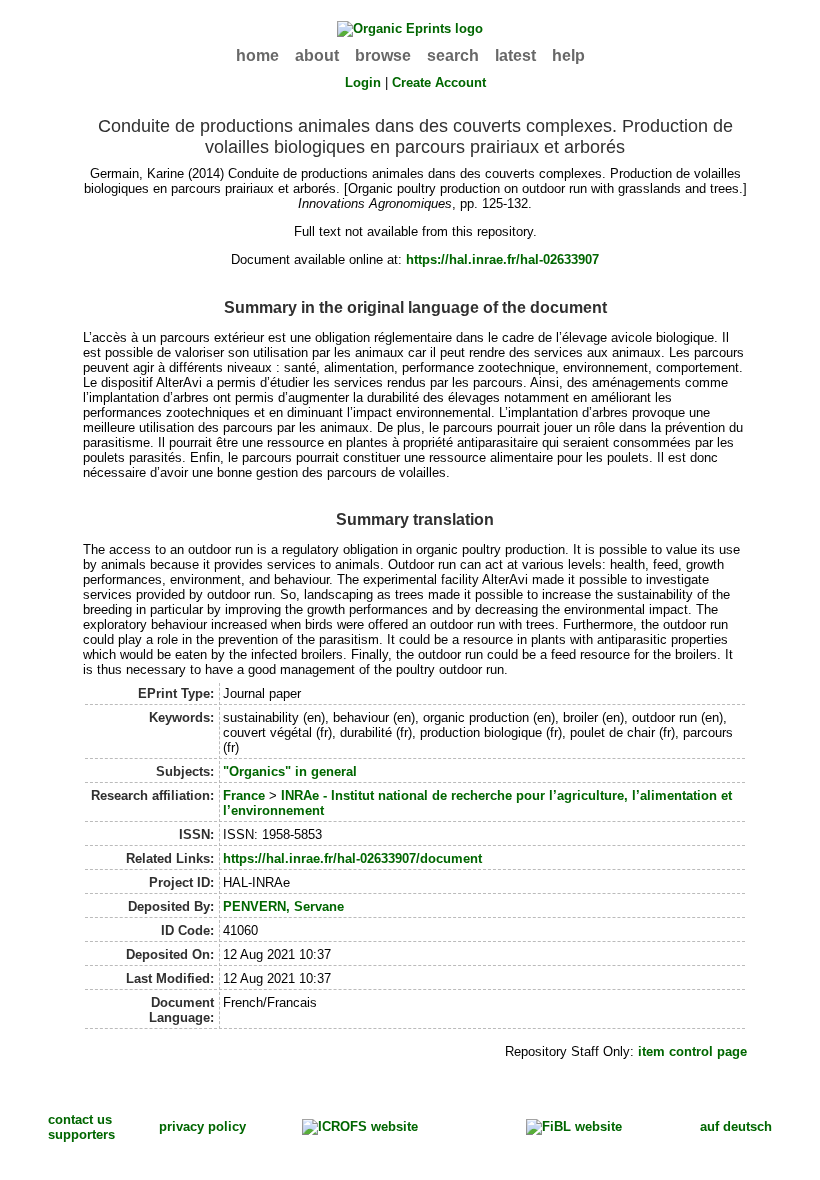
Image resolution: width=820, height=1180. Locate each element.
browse (383, 55)
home (257, 55)
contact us (80, 1119)
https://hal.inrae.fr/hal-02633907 (502, 259)
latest (515, 55)
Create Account (439, 82)
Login (363, 82)
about (317, 55)
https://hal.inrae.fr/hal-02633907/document (352, 858)
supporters (81, 1134)
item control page (692, 1051)
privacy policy (202, 1126)
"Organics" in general (290, 771)
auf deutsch (736, 1126)
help (568, 55)
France (244, 795)
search (453, 55)
